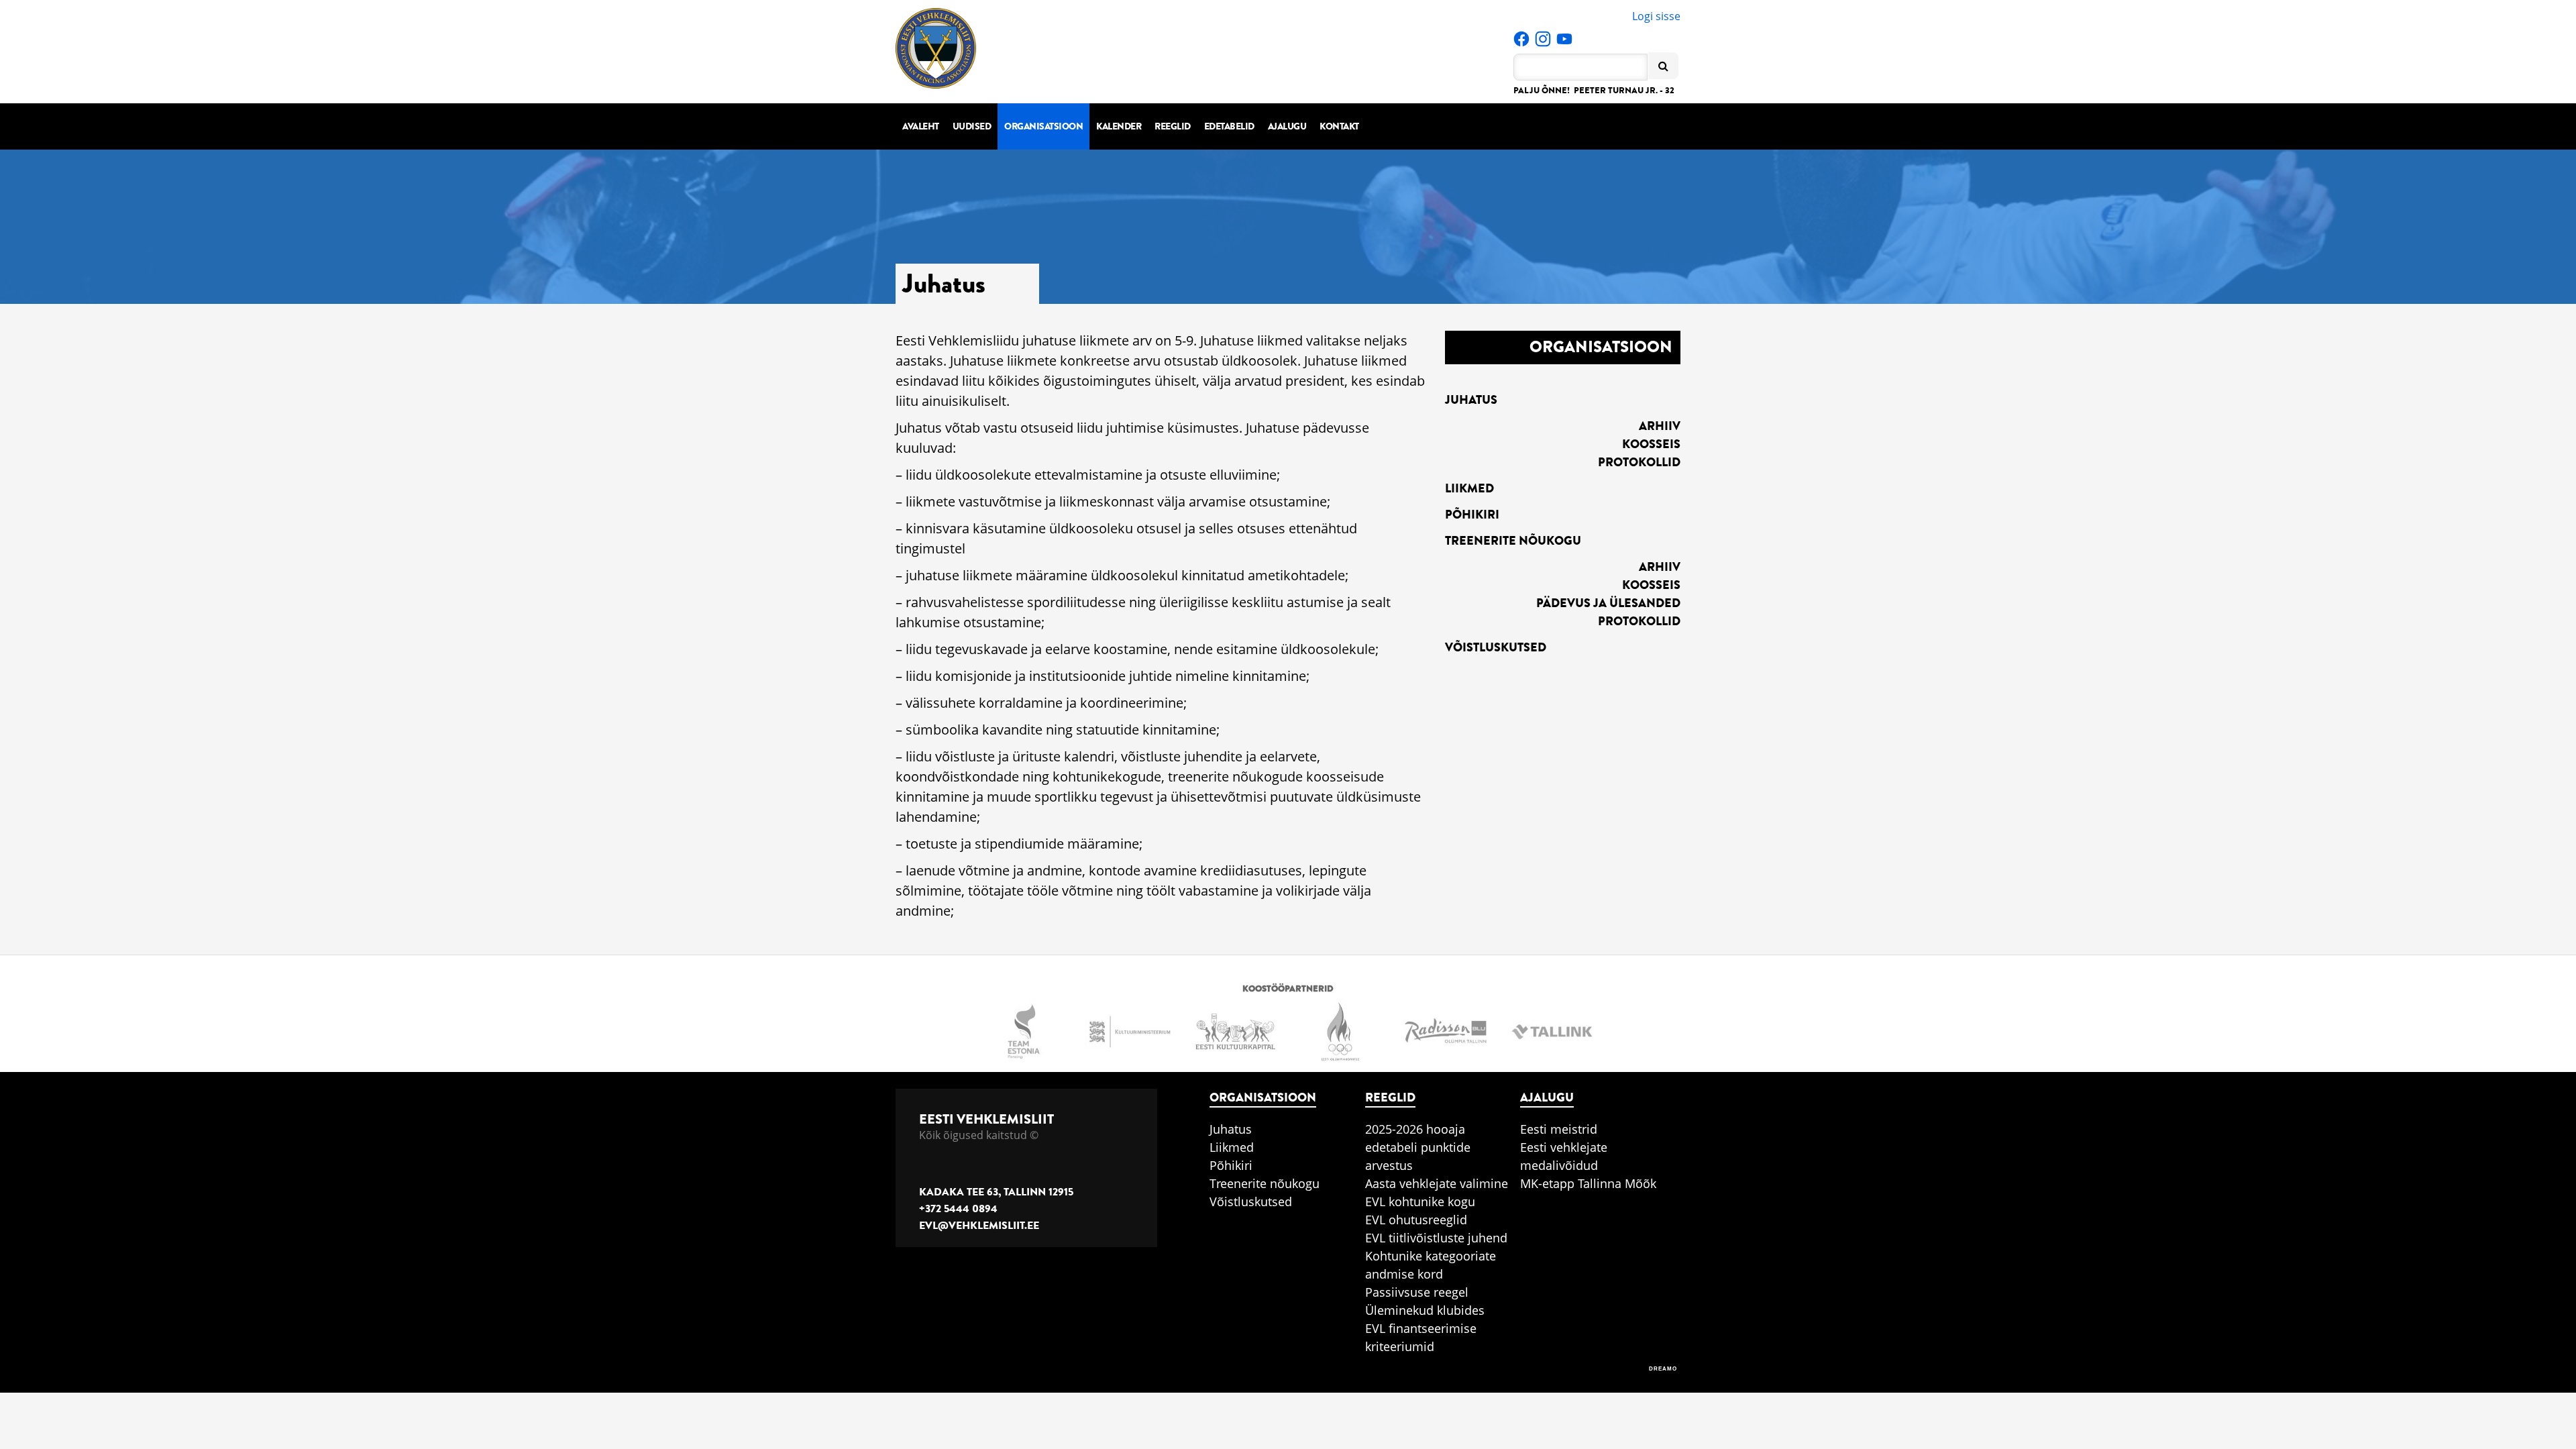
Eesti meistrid (1559, 1129)
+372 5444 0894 (958, 1209)
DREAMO (1663, 1369)
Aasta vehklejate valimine (1437, 1183)
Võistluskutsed (1496, 647)
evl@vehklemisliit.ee (979, 1226)
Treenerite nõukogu (1513, 541)
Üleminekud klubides (1425, 1310)
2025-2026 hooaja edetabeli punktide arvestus (1418, 1147)
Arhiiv (1660, 567)
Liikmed (1469, 488)
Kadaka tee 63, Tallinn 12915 (996, 1192)
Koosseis (1651, 444)
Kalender (1119, 126)
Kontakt (1339, 126)
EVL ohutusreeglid (1416, 1220)
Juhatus (1471, 400)
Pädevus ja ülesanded (1608, 603)
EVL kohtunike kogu (1420, 1201)
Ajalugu (1287, 126)
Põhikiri (1472, 515)
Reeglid (1173, 126)
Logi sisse (1656, 16)
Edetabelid (1229, 126)
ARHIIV (1660, 426)
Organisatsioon (1043, 126)
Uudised (972, 126)
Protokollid (1639, 462)
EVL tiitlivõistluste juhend (1436, 1238)
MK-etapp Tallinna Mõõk (1588, 1183)
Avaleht (921, 126)
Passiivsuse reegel (1417, 1292)
